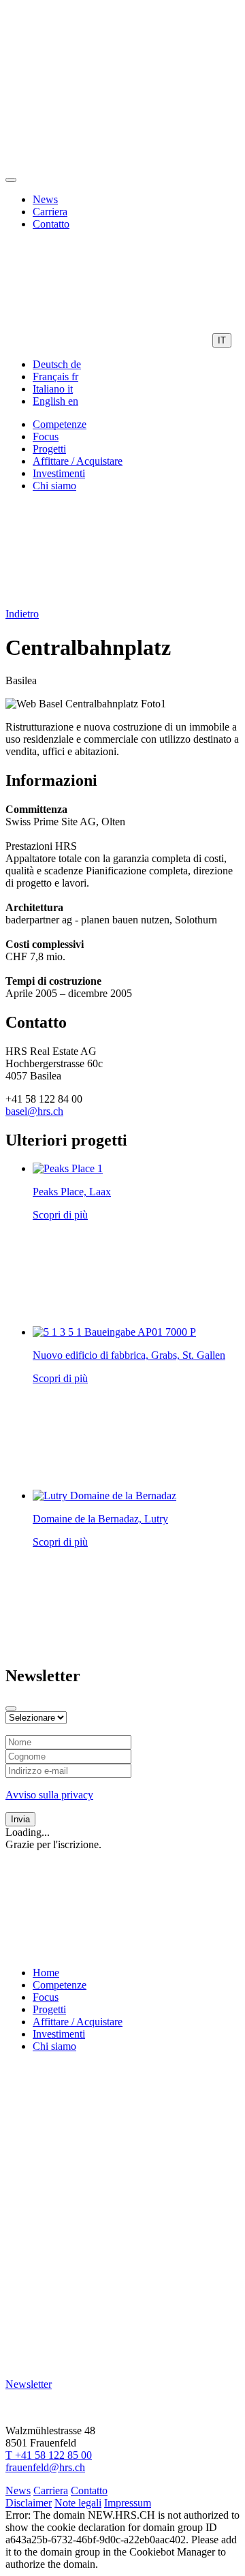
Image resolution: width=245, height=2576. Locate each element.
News (45, 199)
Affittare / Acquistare (78, 461)
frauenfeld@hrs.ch (45, 2467)
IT (222, 340)
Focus (46, 436)
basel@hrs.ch (34, 1111)
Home (46, 1973)
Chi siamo (54, 486)
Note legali (78, 2503)
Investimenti (59, 473)
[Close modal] (11, 1708)
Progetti (49, 449)
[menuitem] (57, 364)
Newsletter (29, 2384)
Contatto (51, 224)
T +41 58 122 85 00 (49, 2455)
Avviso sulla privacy (49, 1795)
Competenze (60, 424)
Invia (20, 1819)
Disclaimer (29, 2503)
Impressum (128, 2503)
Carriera (50, 212)
